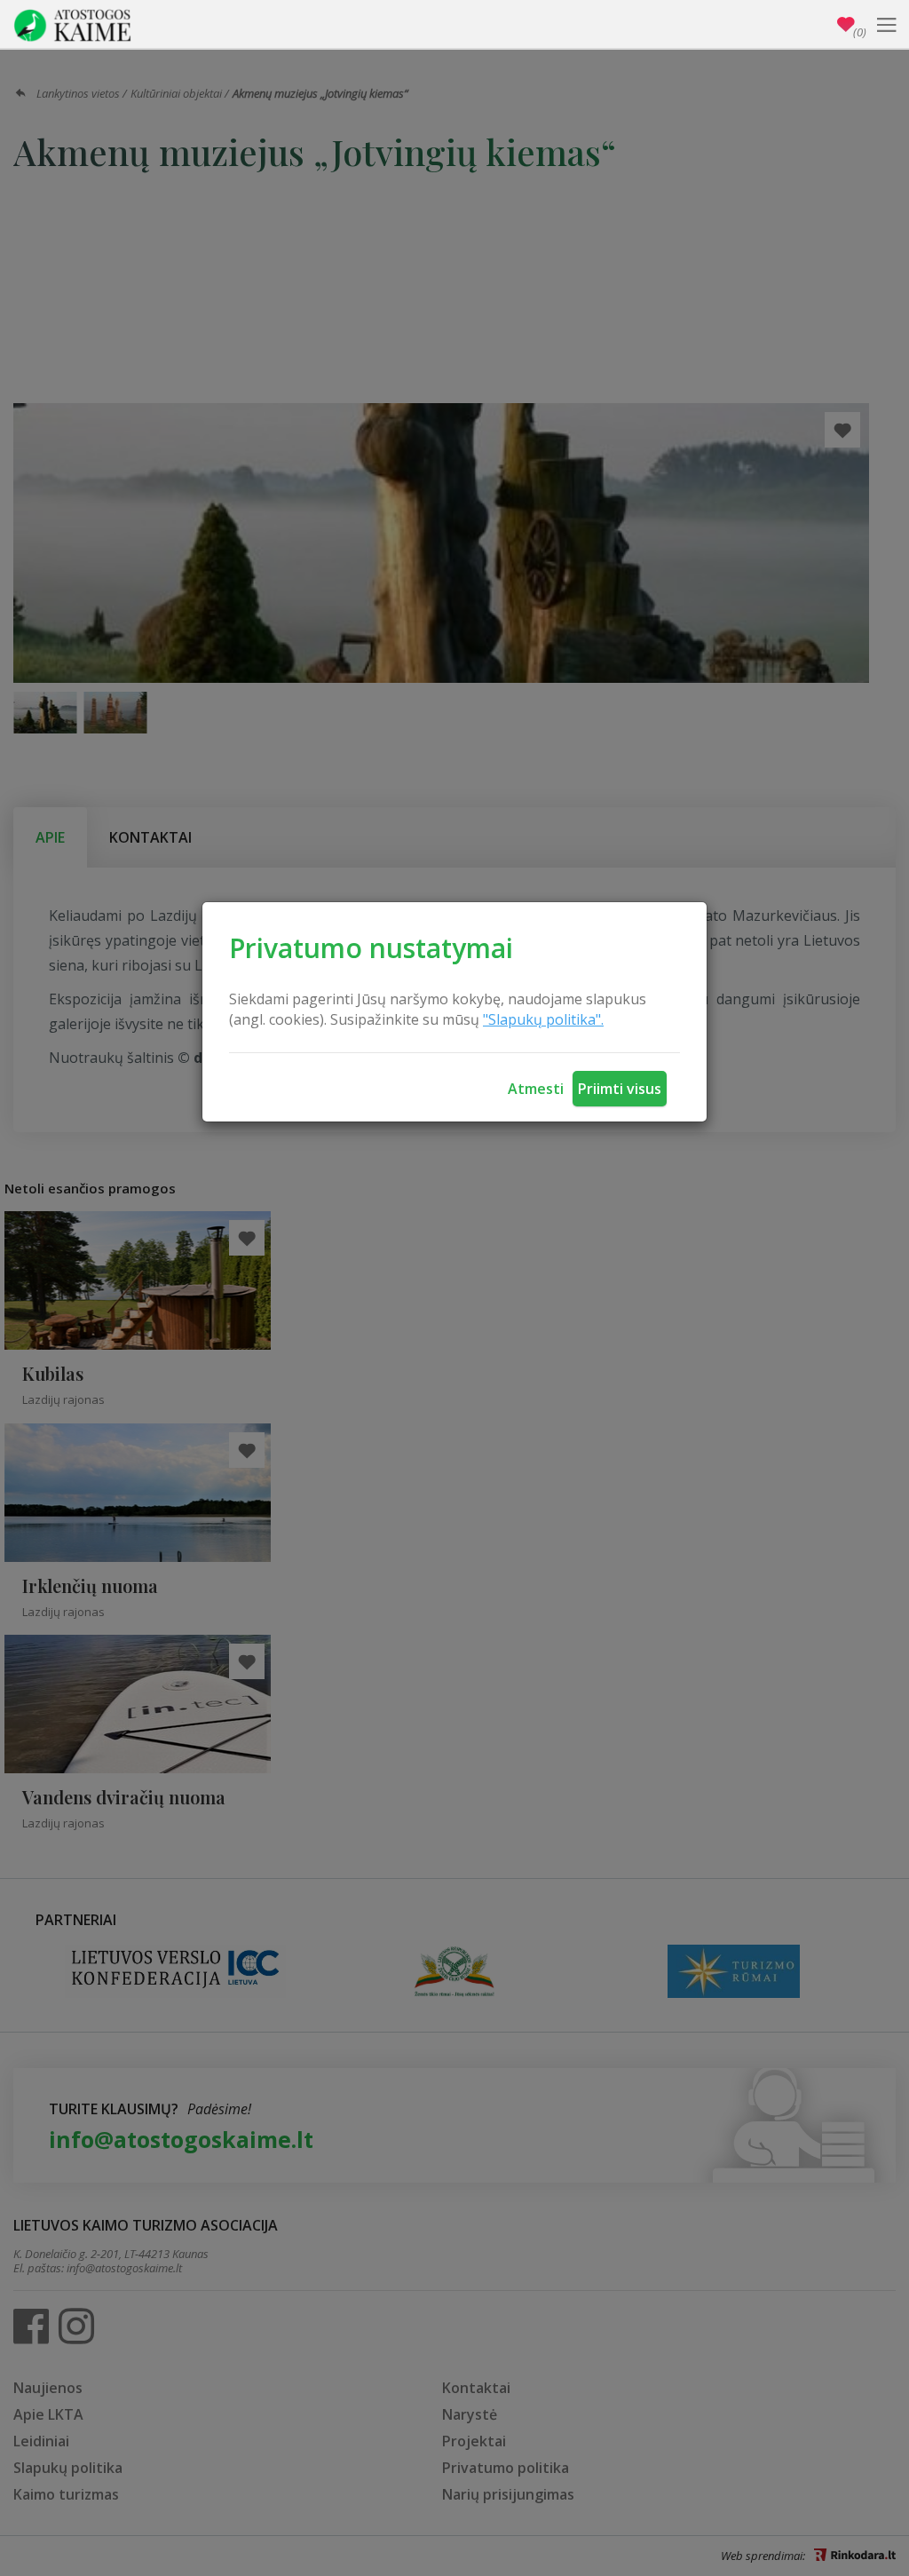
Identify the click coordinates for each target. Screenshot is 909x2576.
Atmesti (536, 1089)
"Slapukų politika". (543, 1019)
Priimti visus (620, 1089)
